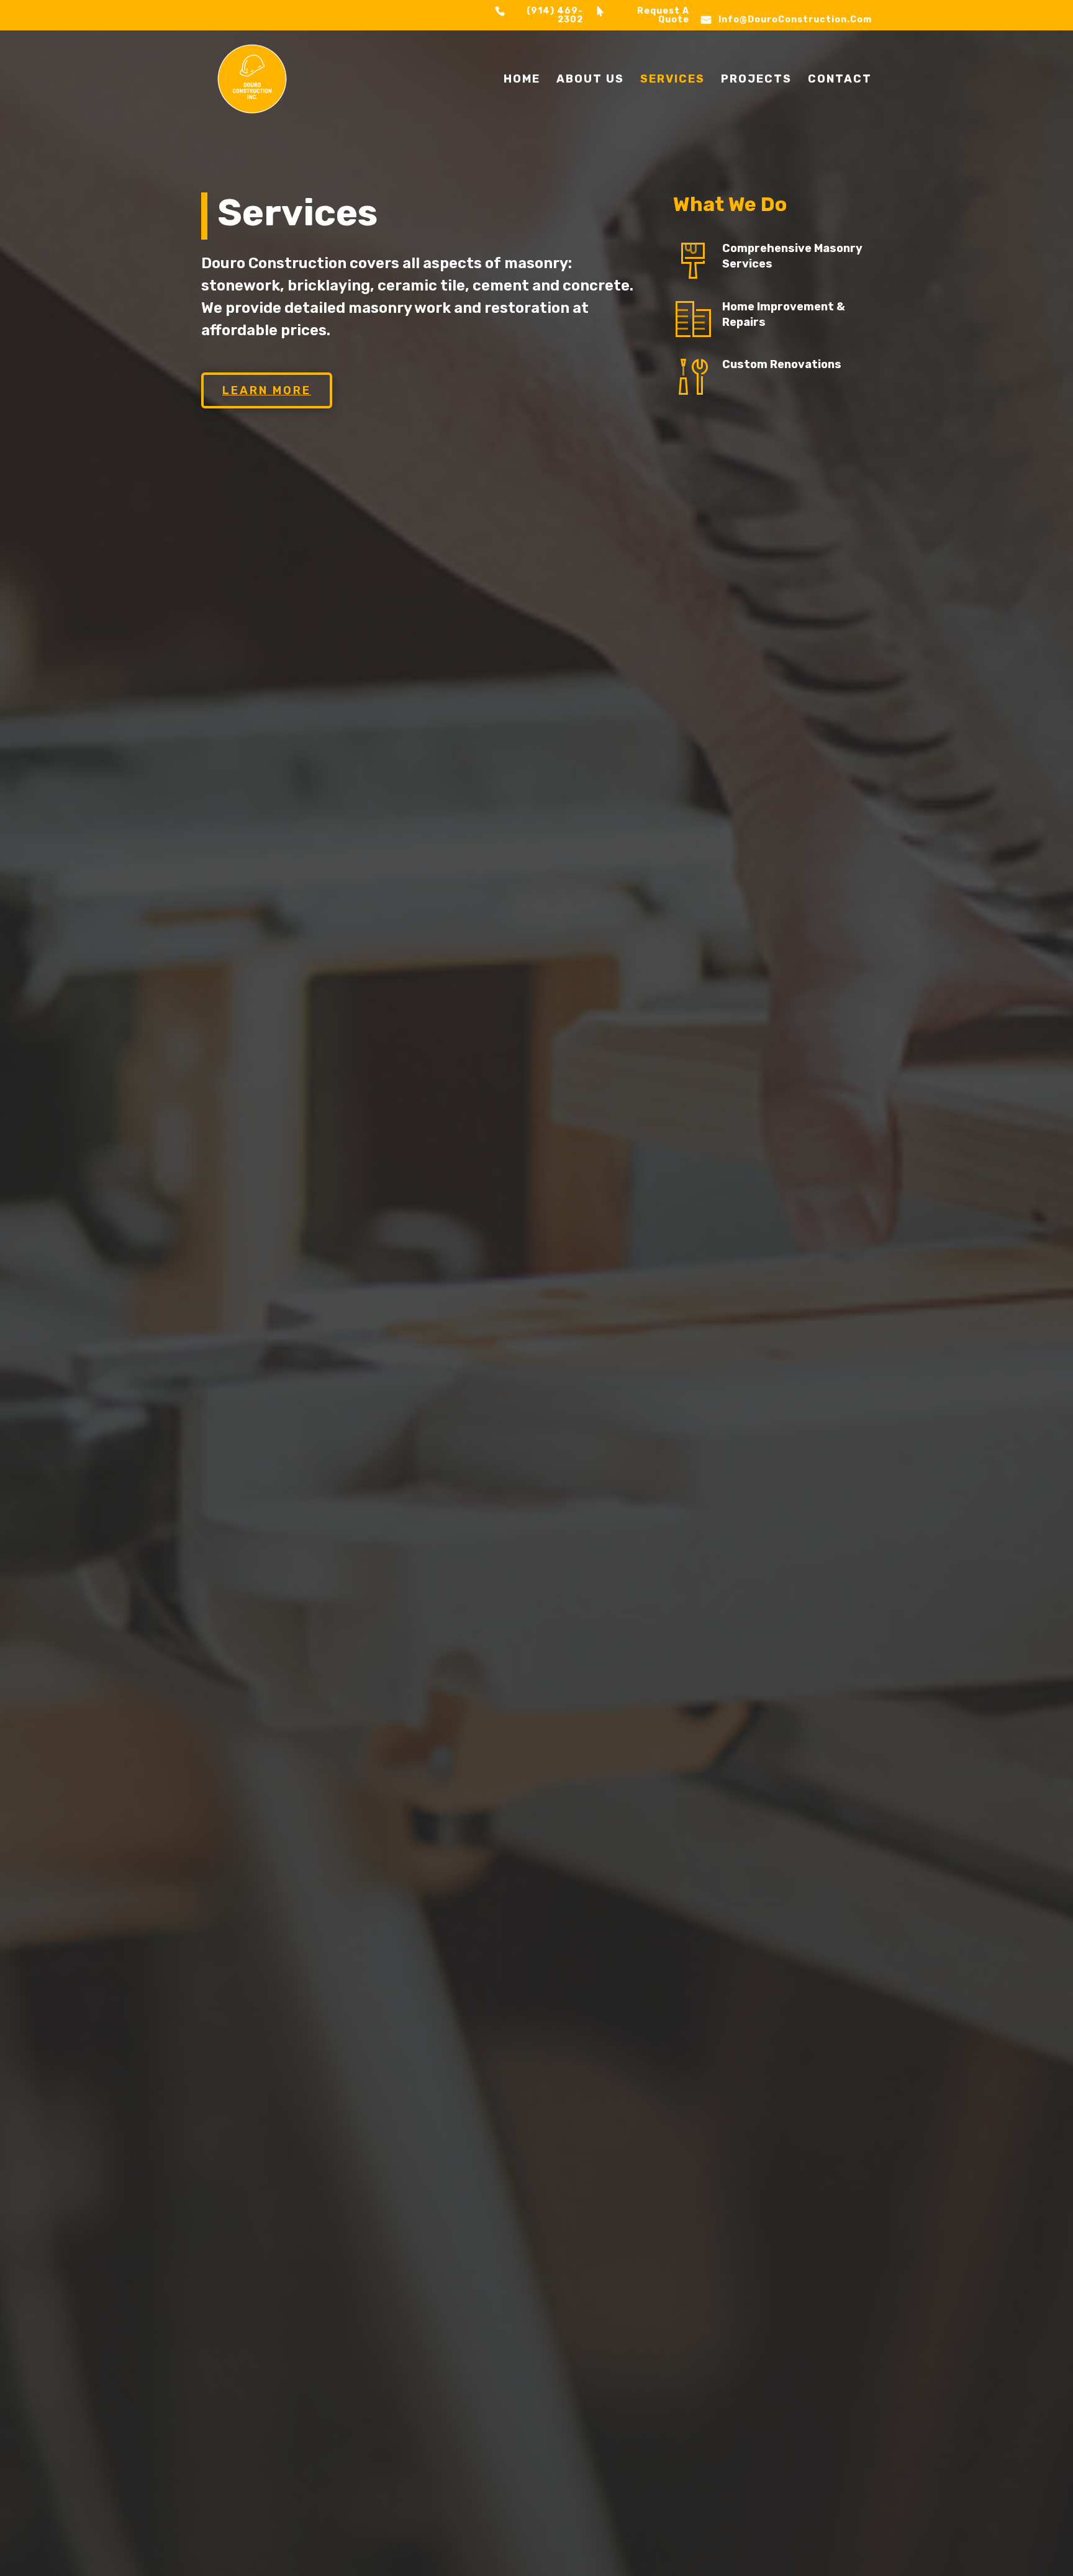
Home (522, 80)
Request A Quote (663, 16)
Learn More (267, 390)
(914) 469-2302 (555, 16)
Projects (756, 80)
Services (672, 80)
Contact (840, 80)
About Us (590, 80)
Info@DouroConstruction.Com (795, 20)
